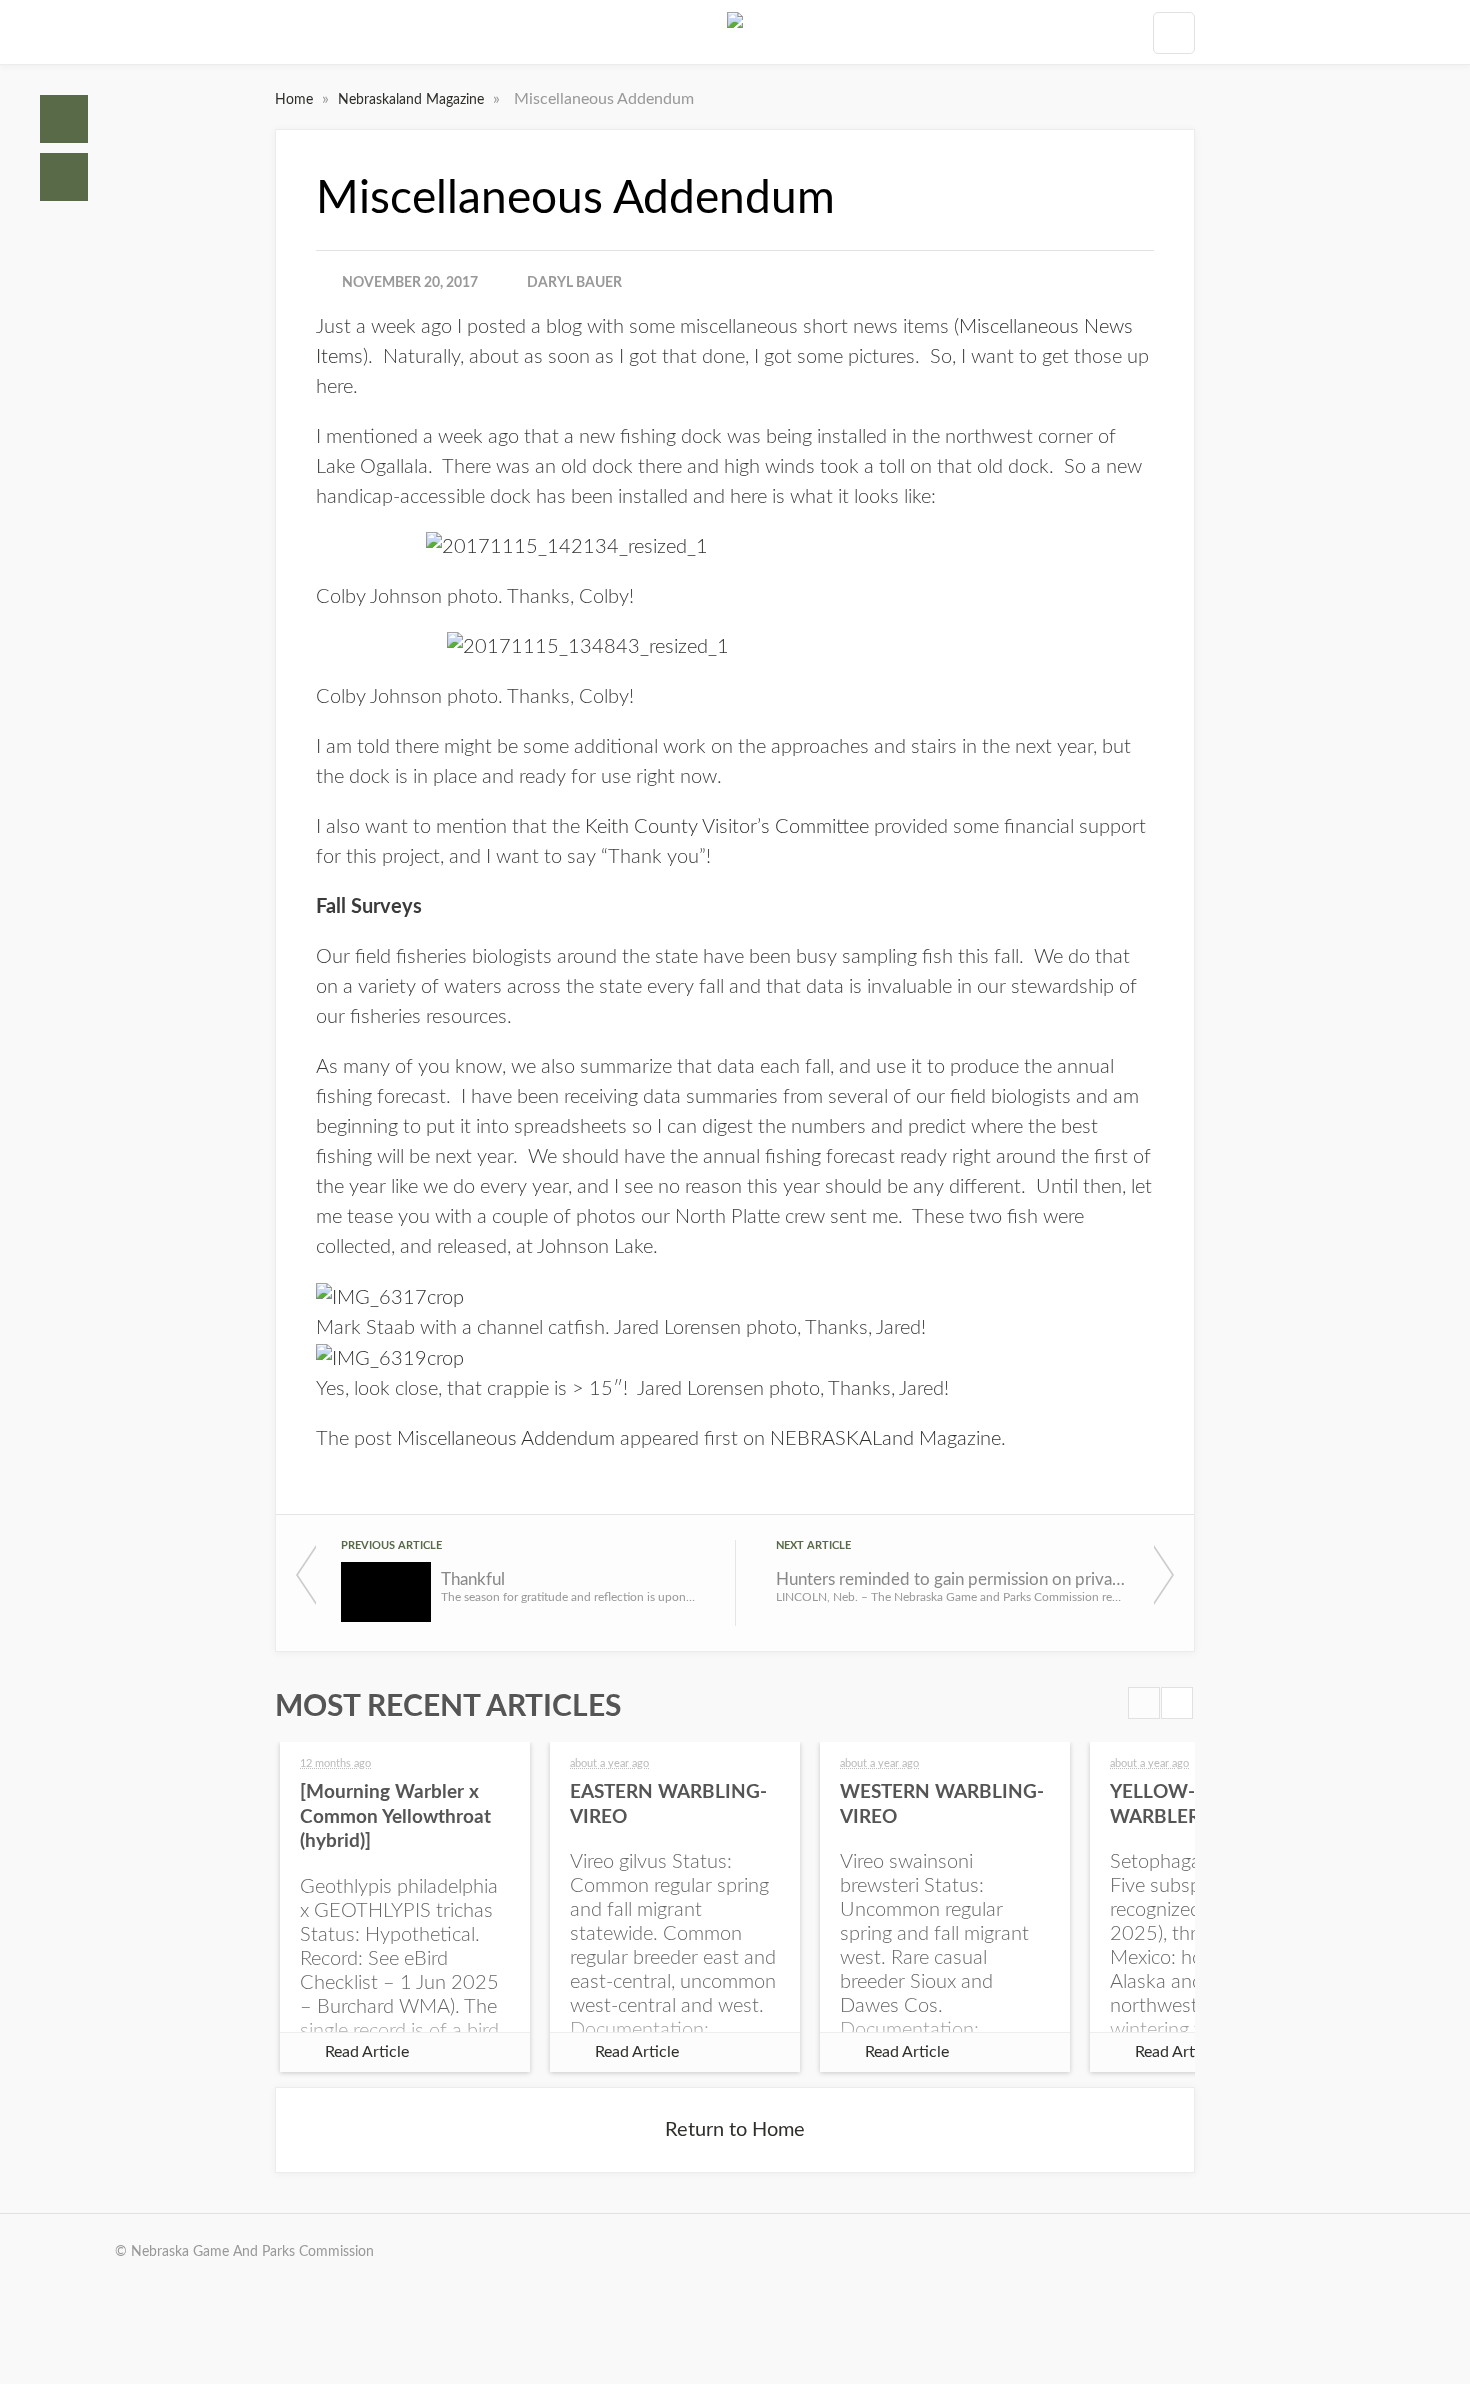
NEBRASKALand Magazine (885, 1439)
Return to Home (735, 2130)
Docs (64, 177)
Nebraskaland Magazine (413, 100)
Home (64, 119)
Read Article (367, 2052)
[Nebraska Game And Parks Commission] (735, 32)
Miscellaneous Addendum (506, 1439)
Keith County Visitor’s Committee (727, 827)
